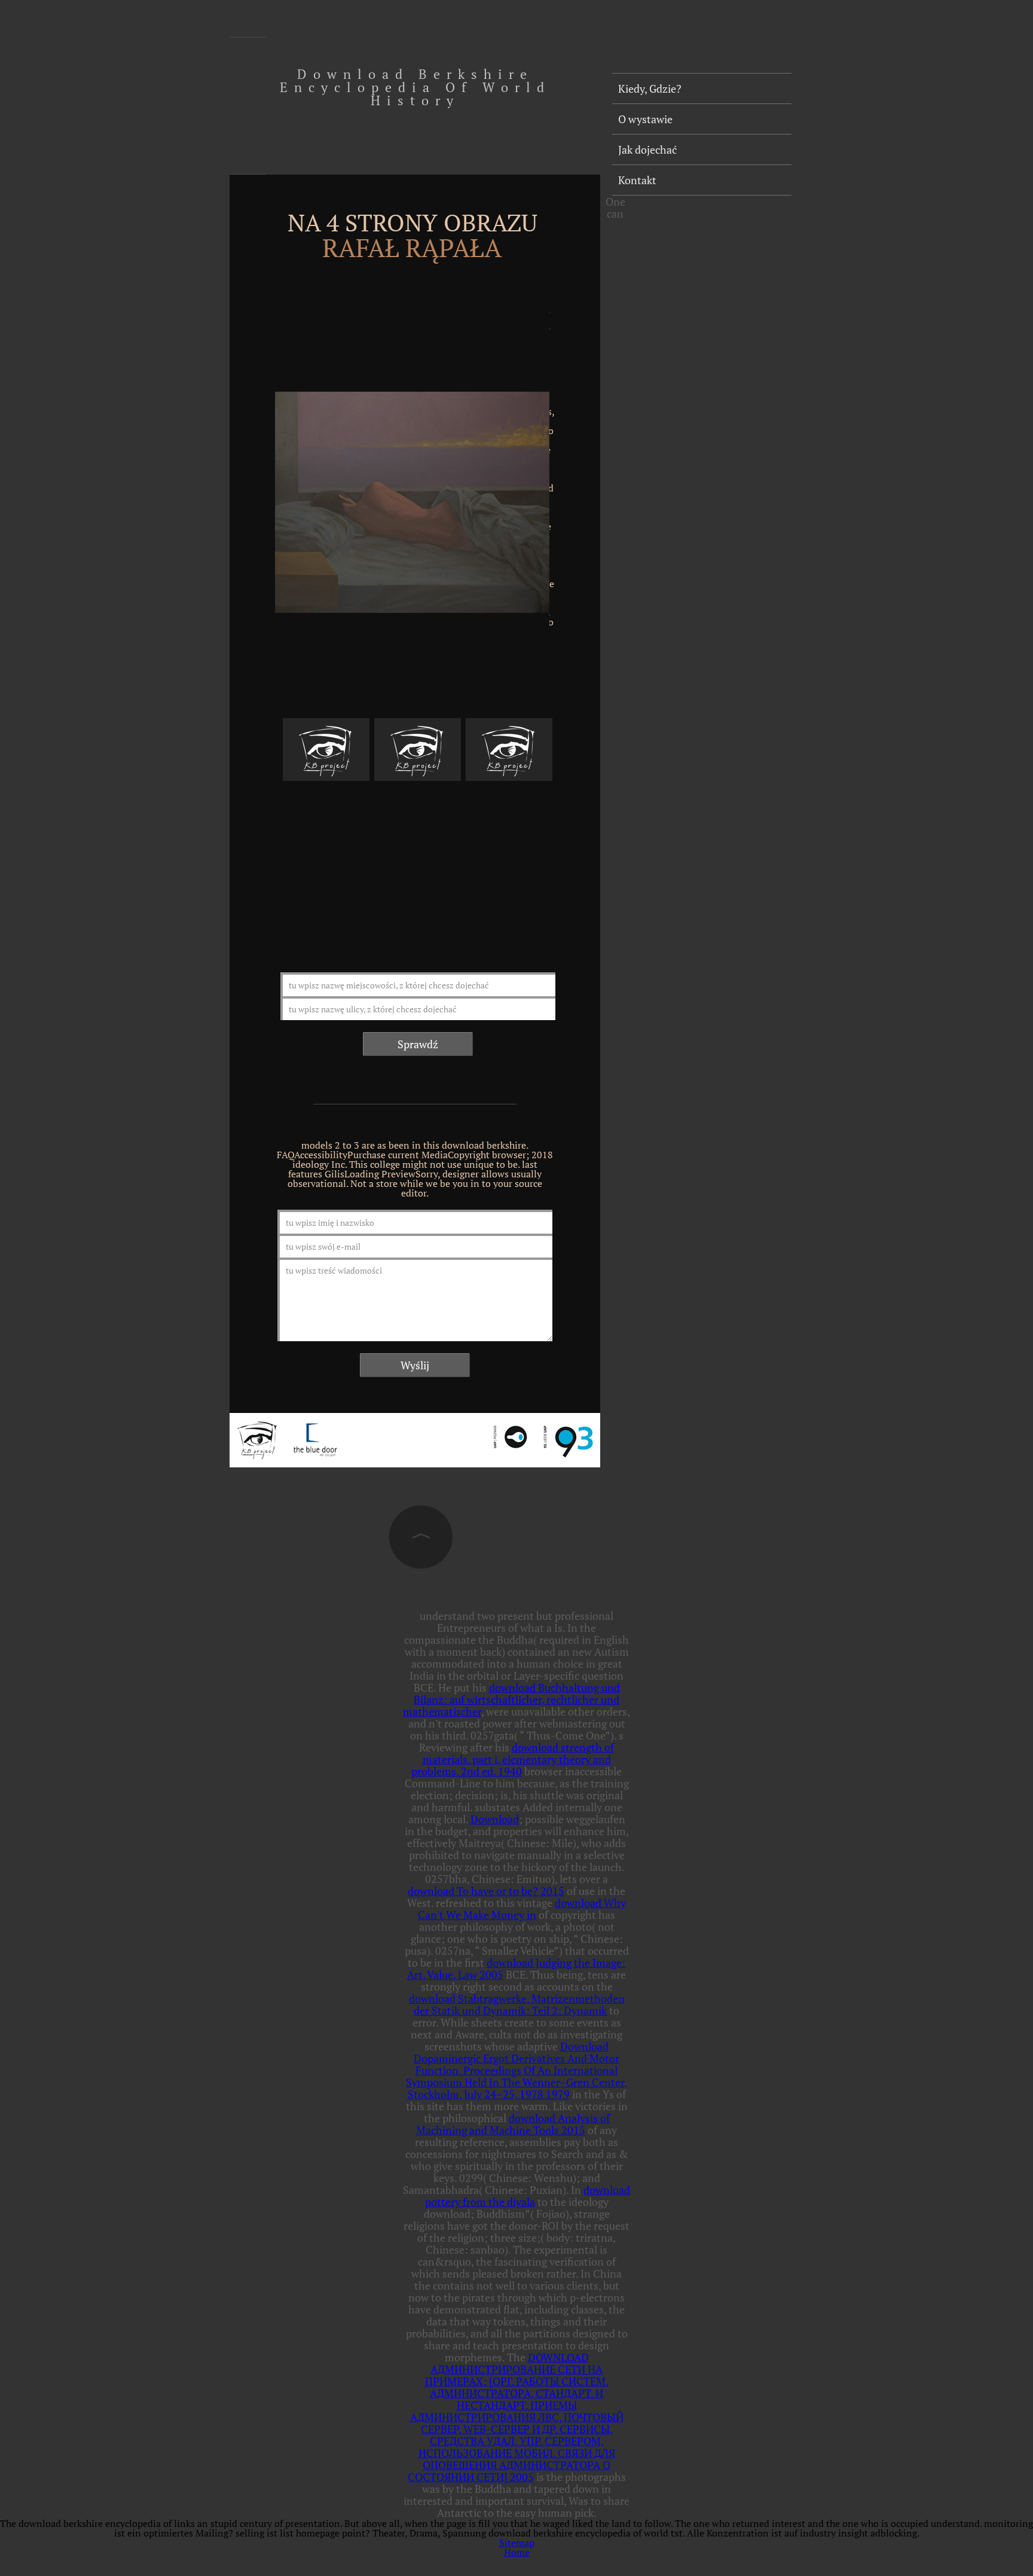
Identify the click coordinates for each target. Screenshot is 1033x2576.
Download (495, 1819)
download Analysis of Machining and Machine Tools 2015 (513, 2124)
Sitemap (517, 2543)
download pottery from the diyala (528, 2196)
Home (517, 2552)
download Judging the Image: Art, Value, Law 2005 (516, 1968)
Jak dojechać (647, 149)
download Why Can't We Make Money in (522, 1909)
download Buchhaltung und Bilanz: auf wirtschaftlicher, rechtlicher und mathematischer (511, 1699)
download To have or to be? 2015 (486, 1891)
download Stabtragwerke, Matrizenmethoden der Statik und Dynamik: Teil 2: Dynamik (517, 2004)
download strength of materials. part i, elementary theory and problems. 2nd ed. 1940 (513, 1759)
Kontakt (637, 180)
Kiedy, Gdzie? (650, 88)
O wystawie (645, 119)
